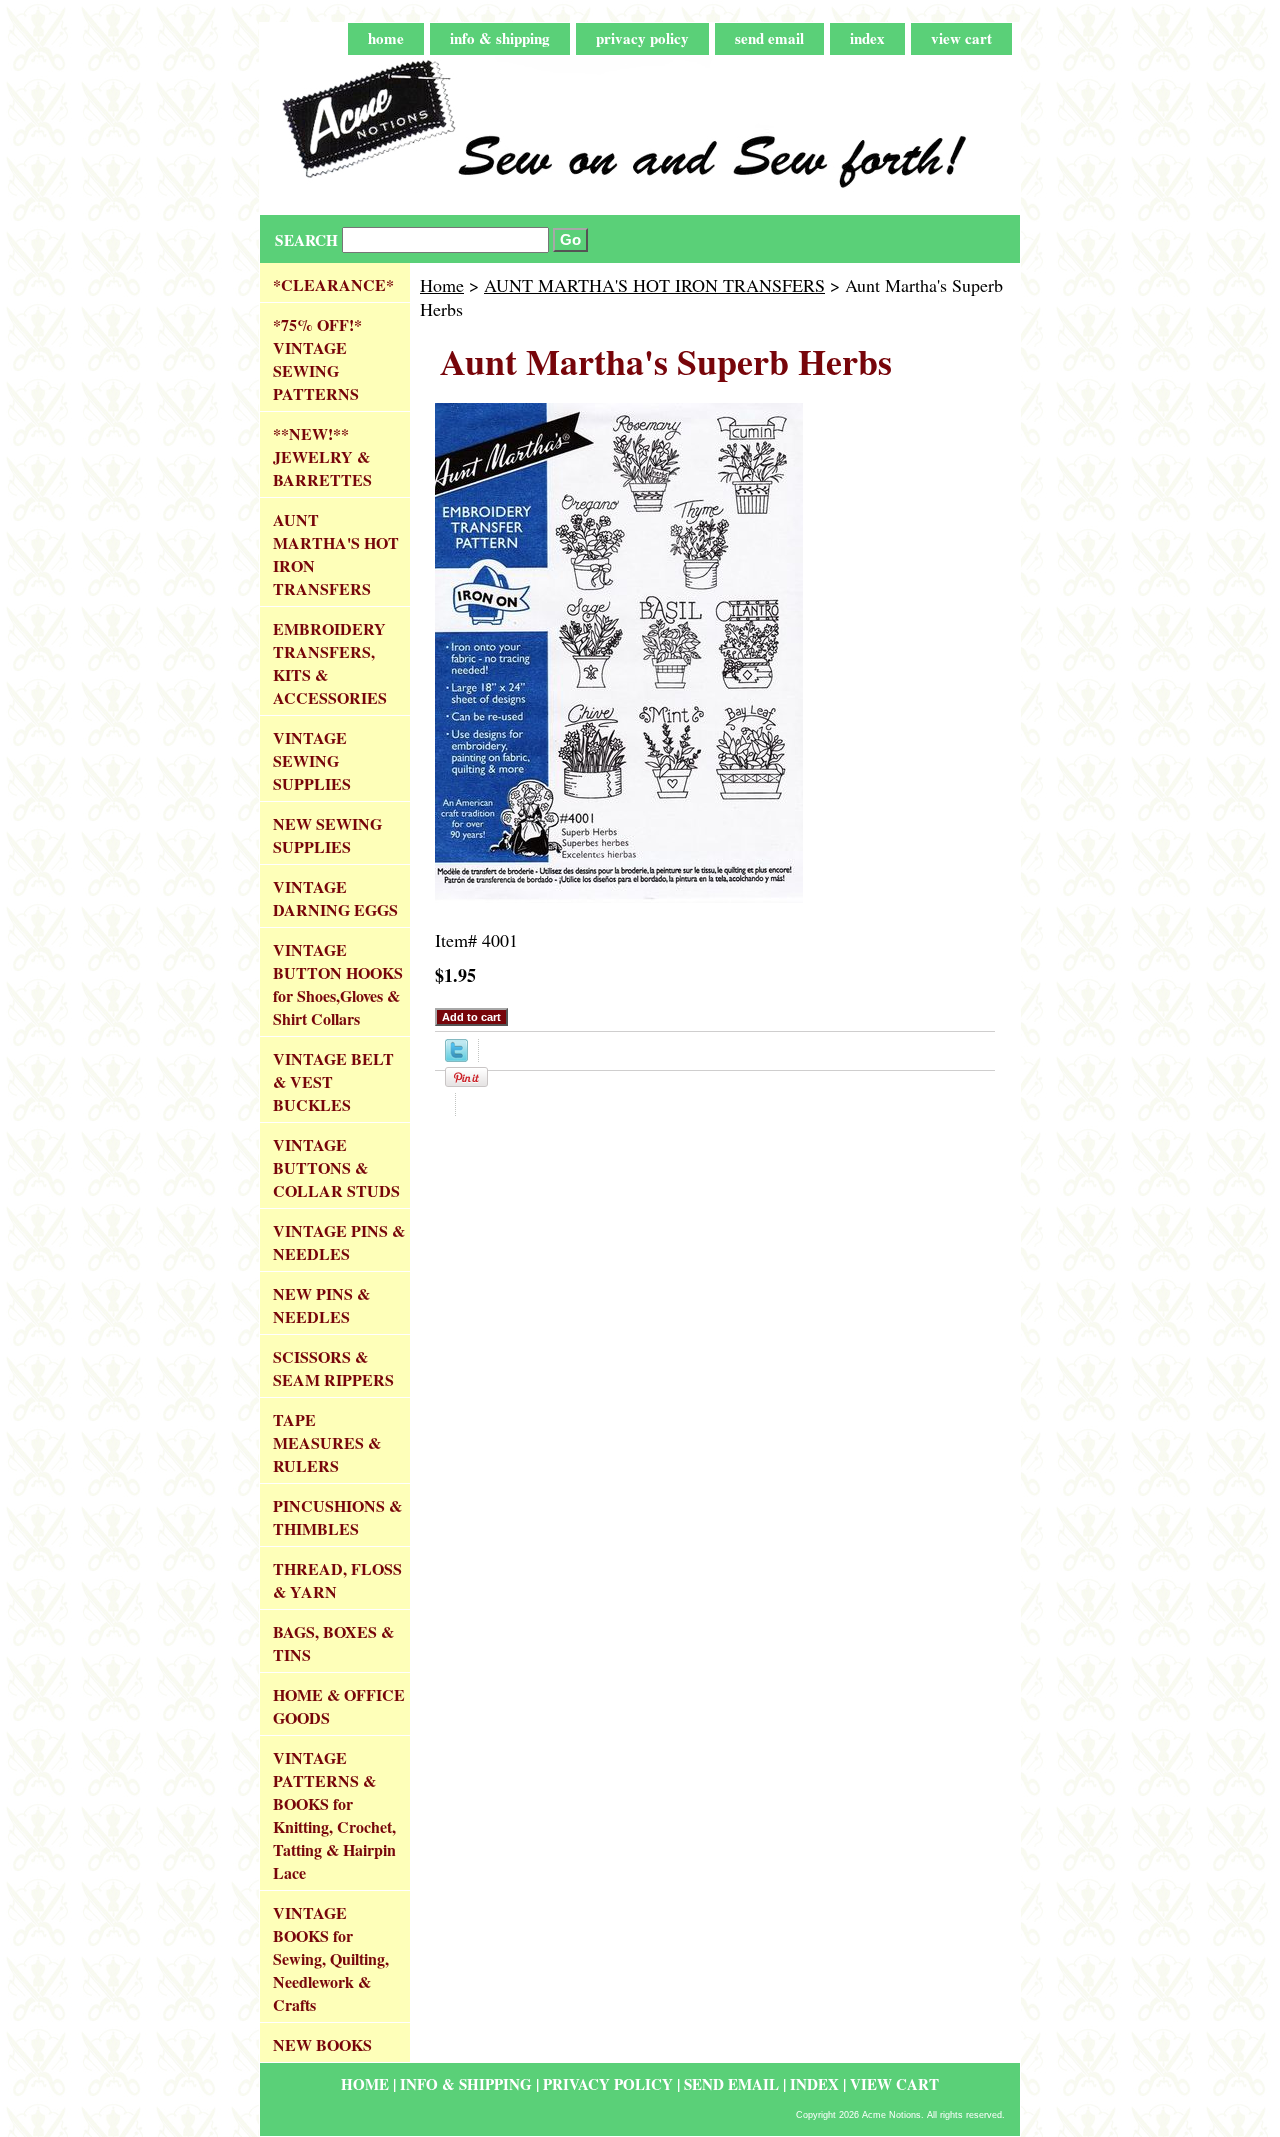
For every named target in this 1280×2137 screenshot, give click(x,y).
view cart (961, 38)
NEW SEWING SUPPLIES (327, 835)
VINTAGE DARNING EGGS (335, 898)
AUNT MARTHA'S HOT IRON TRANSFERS (654, 285)
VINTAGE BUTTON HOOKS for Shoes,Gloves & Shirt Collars (338, 984)
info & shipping (500, 38)
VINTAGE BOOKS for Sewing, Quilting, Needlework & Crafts (331, 1958)
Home (442, 285)
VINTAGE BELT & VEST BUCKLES (333, 1081)
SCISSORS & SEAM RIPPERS (333, 1368)
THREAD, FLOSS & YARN (337, 1580)
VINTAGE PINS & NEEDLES (339, 1242)
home (386, 38)
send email (769, 38)
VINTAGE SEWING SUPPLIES (312, 760)
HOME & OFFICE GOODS (339, 1706)
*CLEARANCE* (333, 284)
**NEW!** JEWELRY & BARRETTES (322, 456)
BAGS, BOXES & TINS (333, 1643)
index (867, 38)
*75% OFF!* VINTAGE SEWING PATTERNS (317, 359)
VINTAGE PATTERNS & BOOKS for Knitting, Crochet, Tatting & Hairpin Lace (334, 1815)
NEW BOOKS (322, 2044)
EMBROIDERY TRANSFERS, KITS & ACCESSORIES (330, 663)
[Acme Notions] (510, 135)
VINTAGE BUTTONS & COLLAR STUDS (336, 1167)
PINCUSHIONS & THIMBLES (337, 1517)
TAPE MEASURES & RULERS (327, 1442)
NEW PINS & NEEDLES (321, 1305)
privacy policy (642, 38)
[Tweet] (456, 1055)
